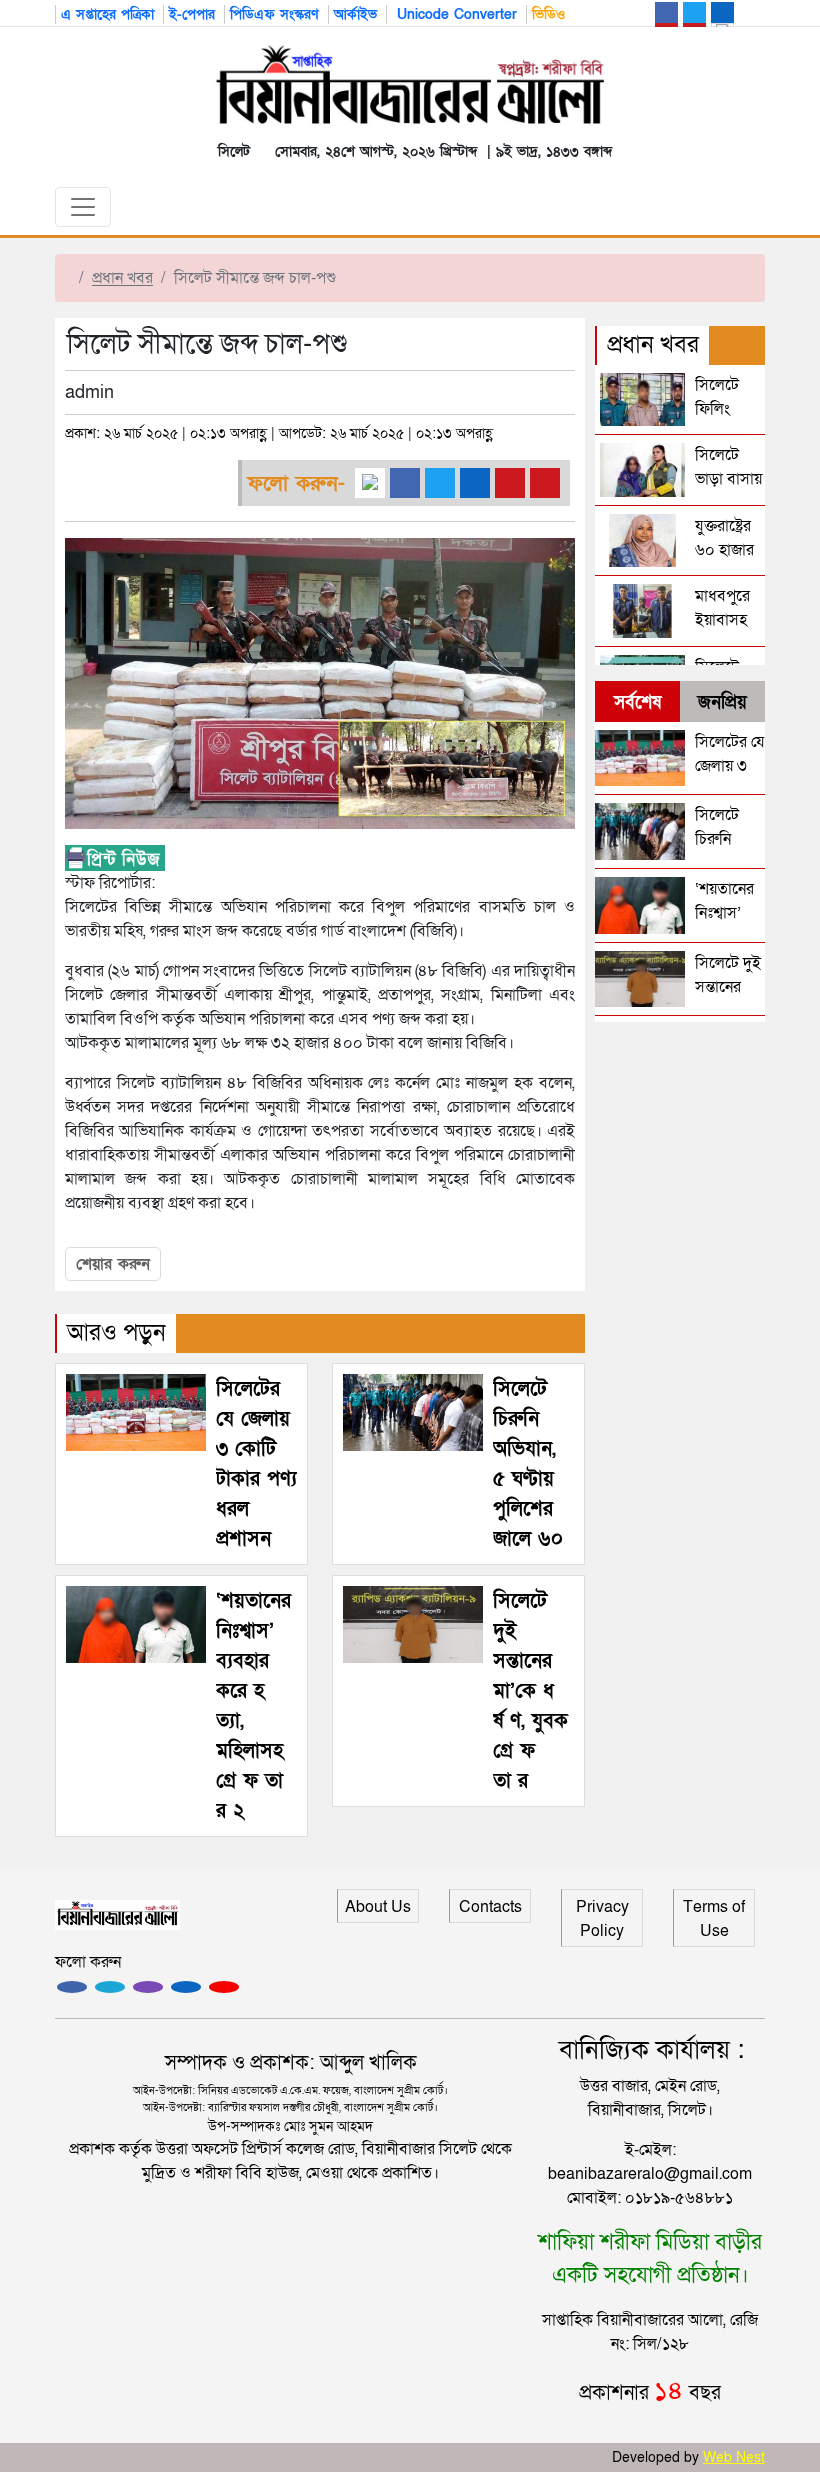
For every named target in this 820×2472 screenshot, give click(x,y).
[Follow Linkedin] (186, 1987)
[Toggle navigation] (83, 207)
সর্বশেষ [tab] (637, 702)
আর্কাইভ (355, 14)
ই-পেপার (192, 14)
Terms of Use (714, 1919)
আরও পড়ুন (116, 1332)
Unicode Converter (454, 14)
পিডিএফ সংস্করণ (274, 14)
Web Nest (734, 2457)
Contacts (490, 1907)
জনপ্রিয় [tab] (722, 702)
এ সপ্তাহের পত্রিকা (107, 14)
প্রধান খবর (122, 278)
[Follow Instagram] (110, 1987)
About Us (378, 1907)
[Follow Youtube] (224, 1987)
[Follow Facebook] (72, 1987)
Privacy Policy (602, 1919)
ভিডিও (548, 14)
